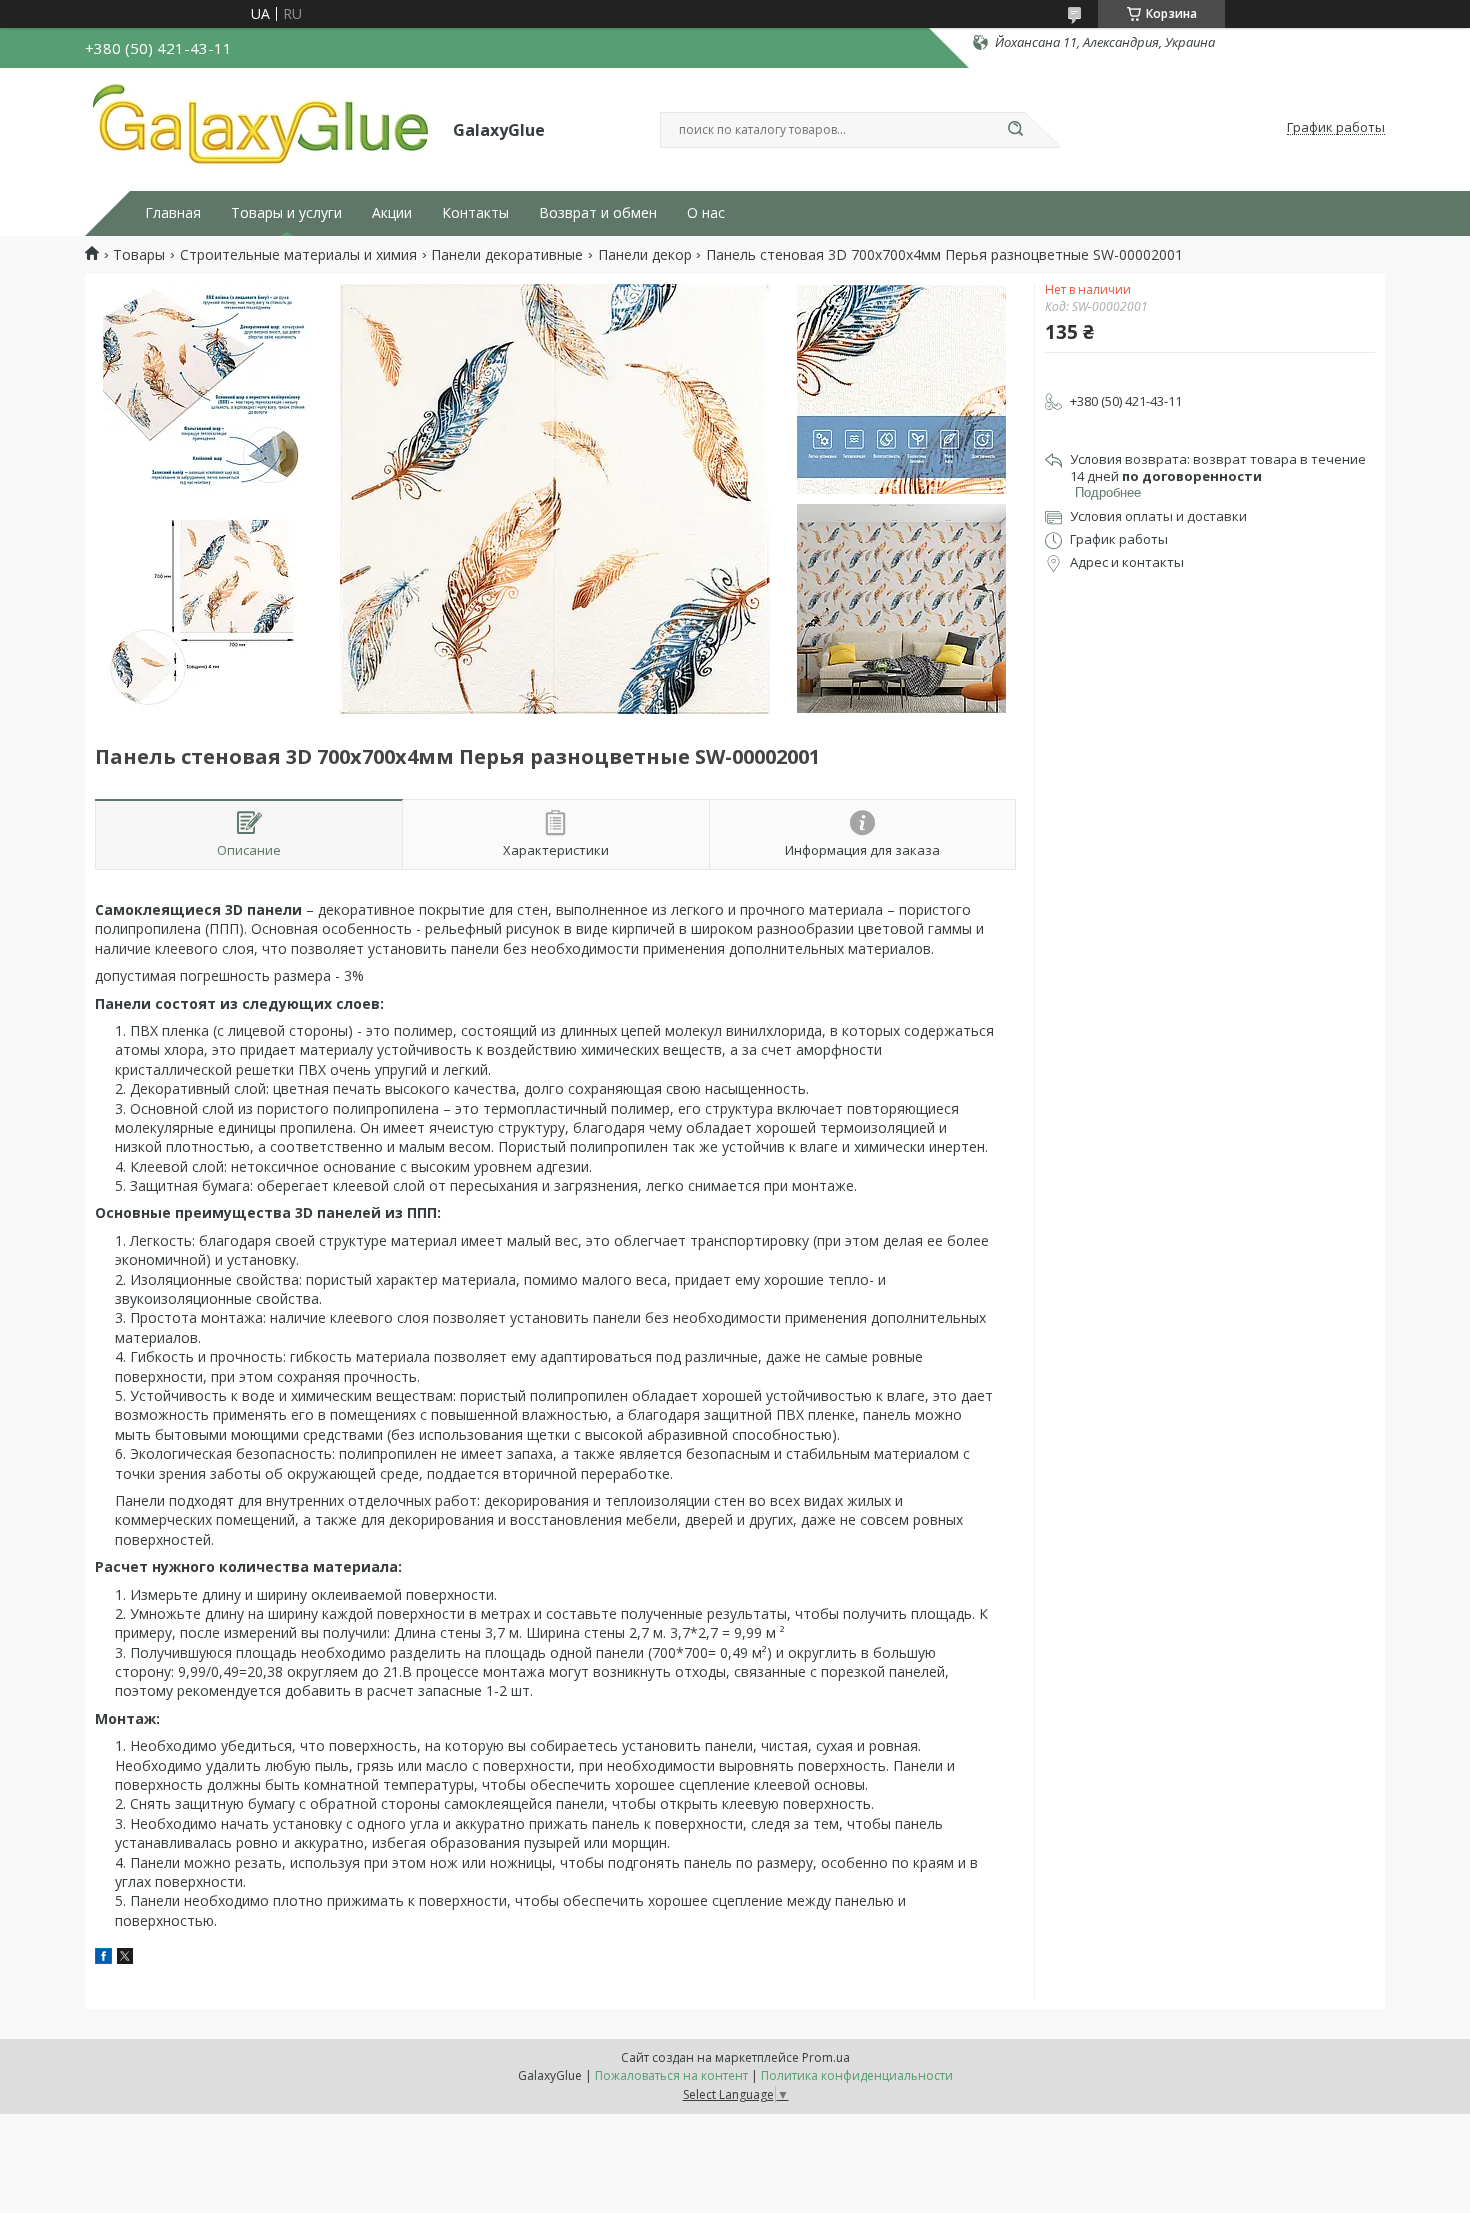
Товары (139, 255)
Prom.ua (826, 2057)
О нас (706, 213)
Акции (392, 213)
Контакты (475, 213)
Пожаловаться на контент (671, 2075)
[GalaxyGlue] (260, 128)
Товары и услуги (286, 213)
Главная (173, 213)
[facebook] (103, 1958)
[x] (125, 1958)
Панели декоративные (507, 255)
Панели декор (645, 255)
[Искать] (1015, 130)
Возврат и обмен (598, 213)
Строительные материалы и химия (298, 255)
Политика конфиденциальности (857, 2075)
